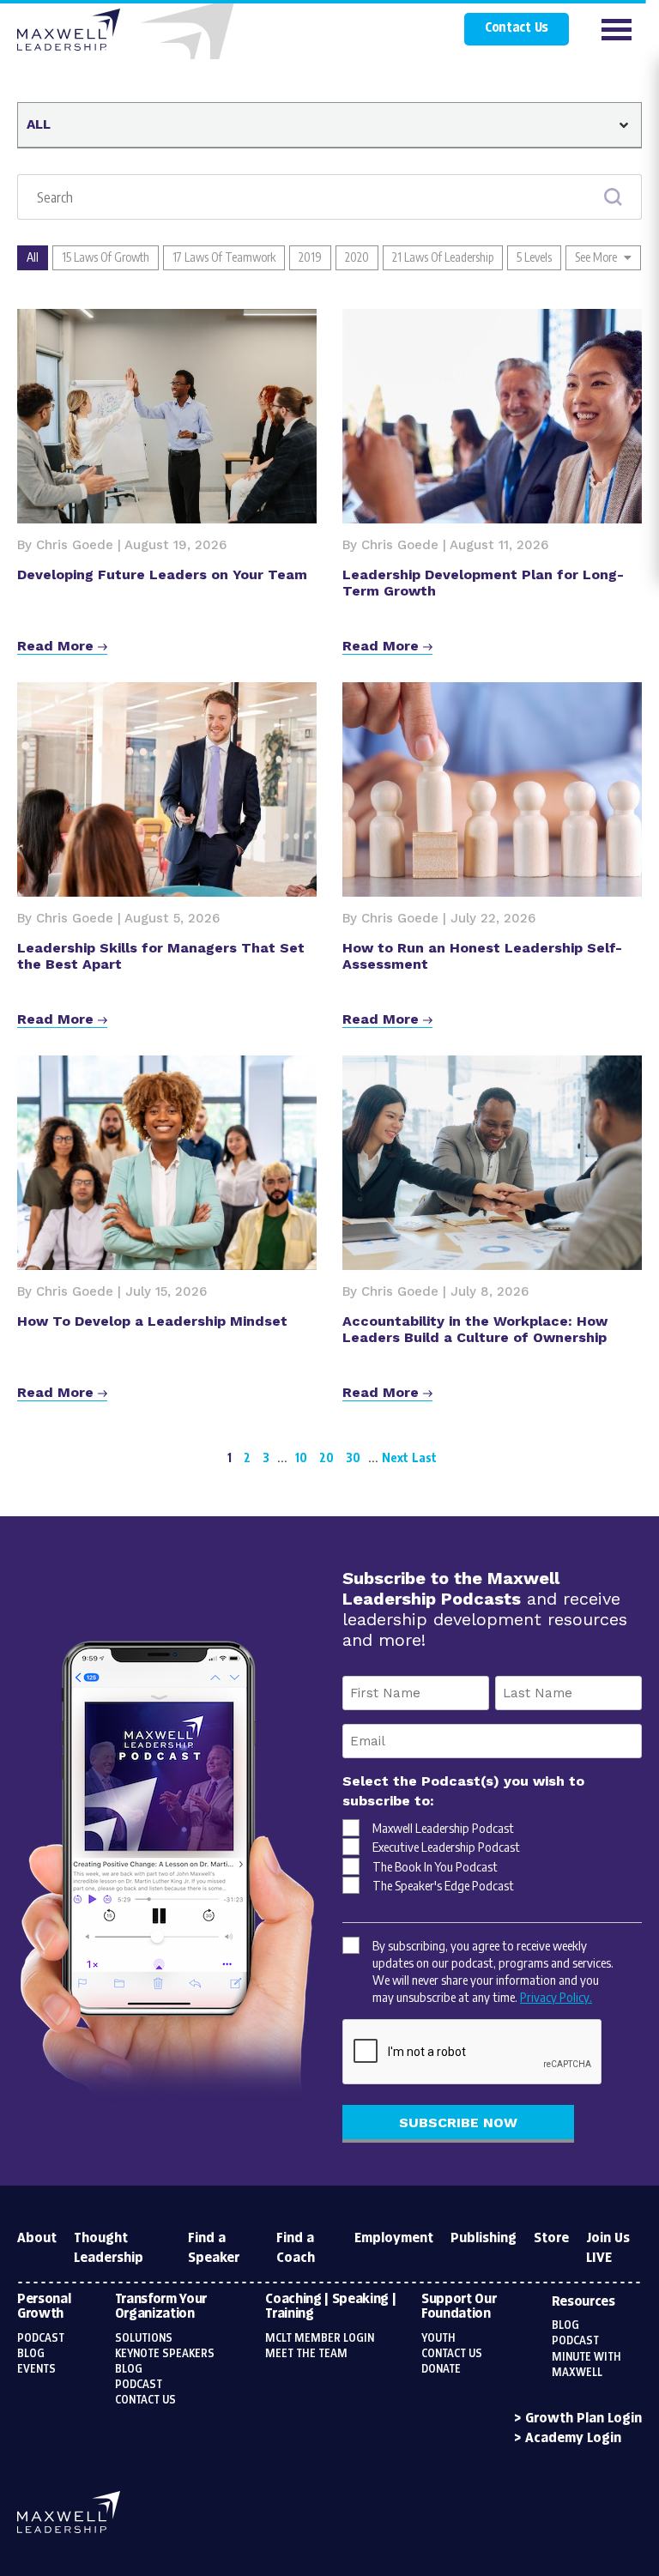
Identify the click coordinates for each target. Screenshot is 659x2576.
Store (551, 2238)
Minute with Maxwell (586, 2365)
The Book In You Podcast (435, 1866)
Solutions (144, 2338)
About (37, 2238)
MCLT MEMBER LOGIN (320, 2338)
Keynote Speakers (165, 2354)
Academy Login (573, 2438)
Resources (583, 2302)
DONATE (441, 2369)
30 (353, 1457)
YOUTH (438, 2338)
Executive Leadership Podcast (446, 1847)
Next (395, 1457)
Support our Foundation (459, 2307)
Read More (57, 646)
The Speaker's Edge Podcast (443, 1885)
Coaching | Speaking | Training (330, 2307)
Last (424, 1457)
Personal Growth (44, 2307)
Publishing (484, 2238)
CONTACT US (452, 2354)
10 (301, 1457)
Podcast (41, 2338)
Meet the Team (306, 2354)
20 (326, 1457)
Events (36, 2369)
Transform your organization (161, 2307)
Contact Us (517, 28)
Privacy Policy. (556, 1997)
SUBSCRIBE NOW (458, 2122)
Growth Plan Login (583, 2419)
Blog (31, 2354)
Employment (394, 2238)
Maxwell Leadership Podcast (443, 1828)
